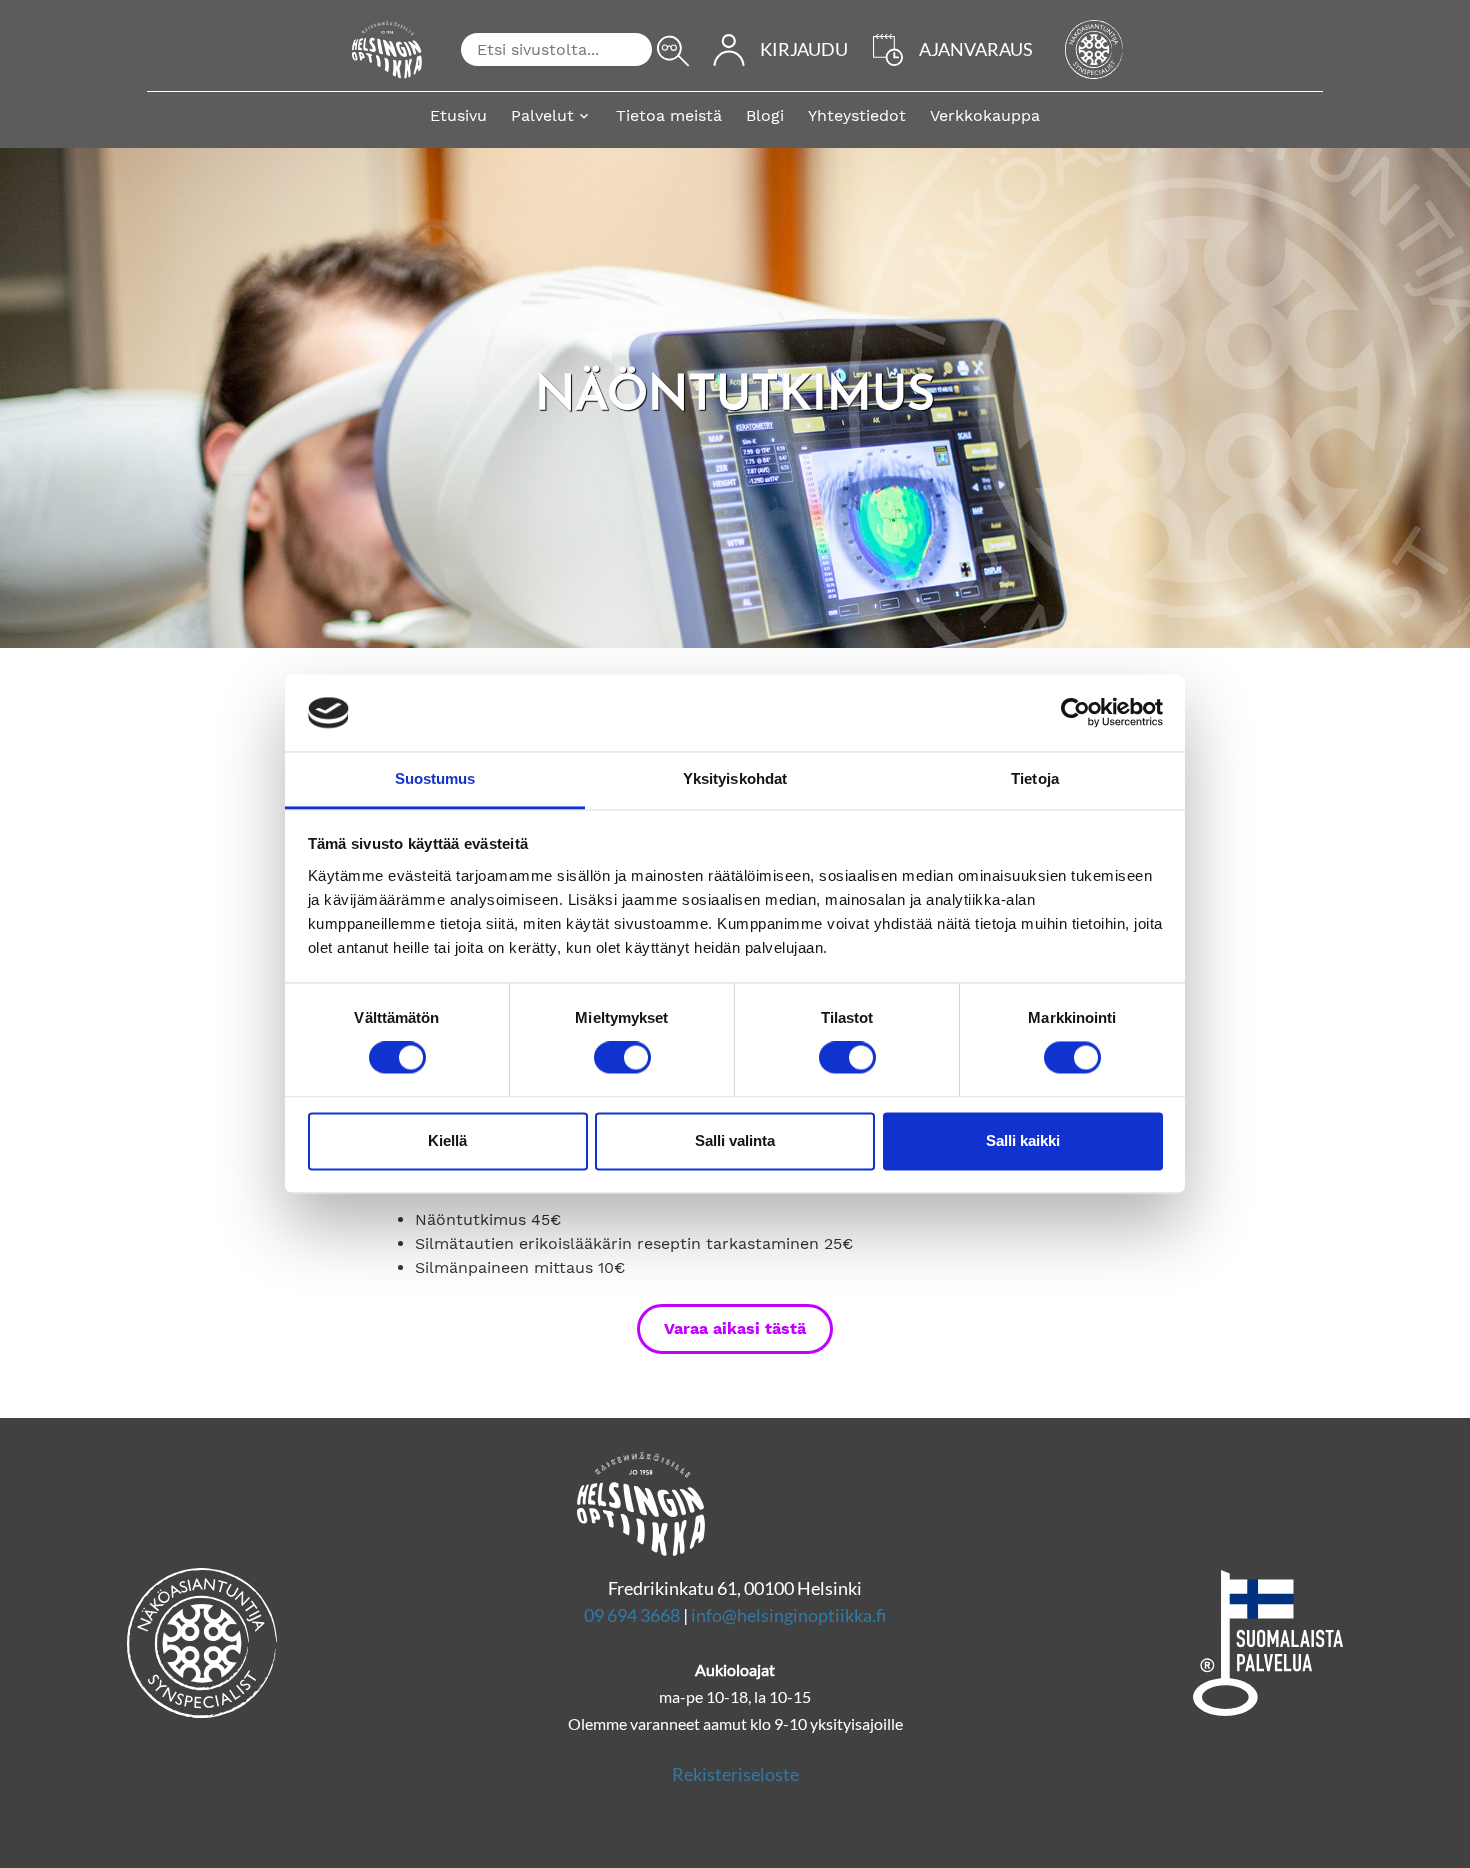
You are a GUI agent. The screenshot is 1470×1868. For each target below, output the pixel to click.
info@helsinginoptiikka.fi (788, 1615)
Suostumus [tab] (435, 778)
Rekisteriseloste (735, 1774)
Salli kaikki (1023, 1140)
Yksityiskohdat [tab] (735, 778)
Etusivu (458, 115)
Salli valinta (735, 1140)
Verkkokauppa (985, 115)
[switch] (622, 1058)
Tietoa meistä (669, 115)
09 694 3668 (632, 1615)
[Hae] (673, 51)
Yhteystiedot (857, 115)
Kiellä (447, 1140)
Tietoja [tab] (1035, 778)
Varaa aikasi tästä (735, 1328)
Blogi (765, 115)
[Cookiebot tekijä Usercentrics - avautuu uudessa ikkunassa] (1075, 713)
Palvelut (542, 115)
